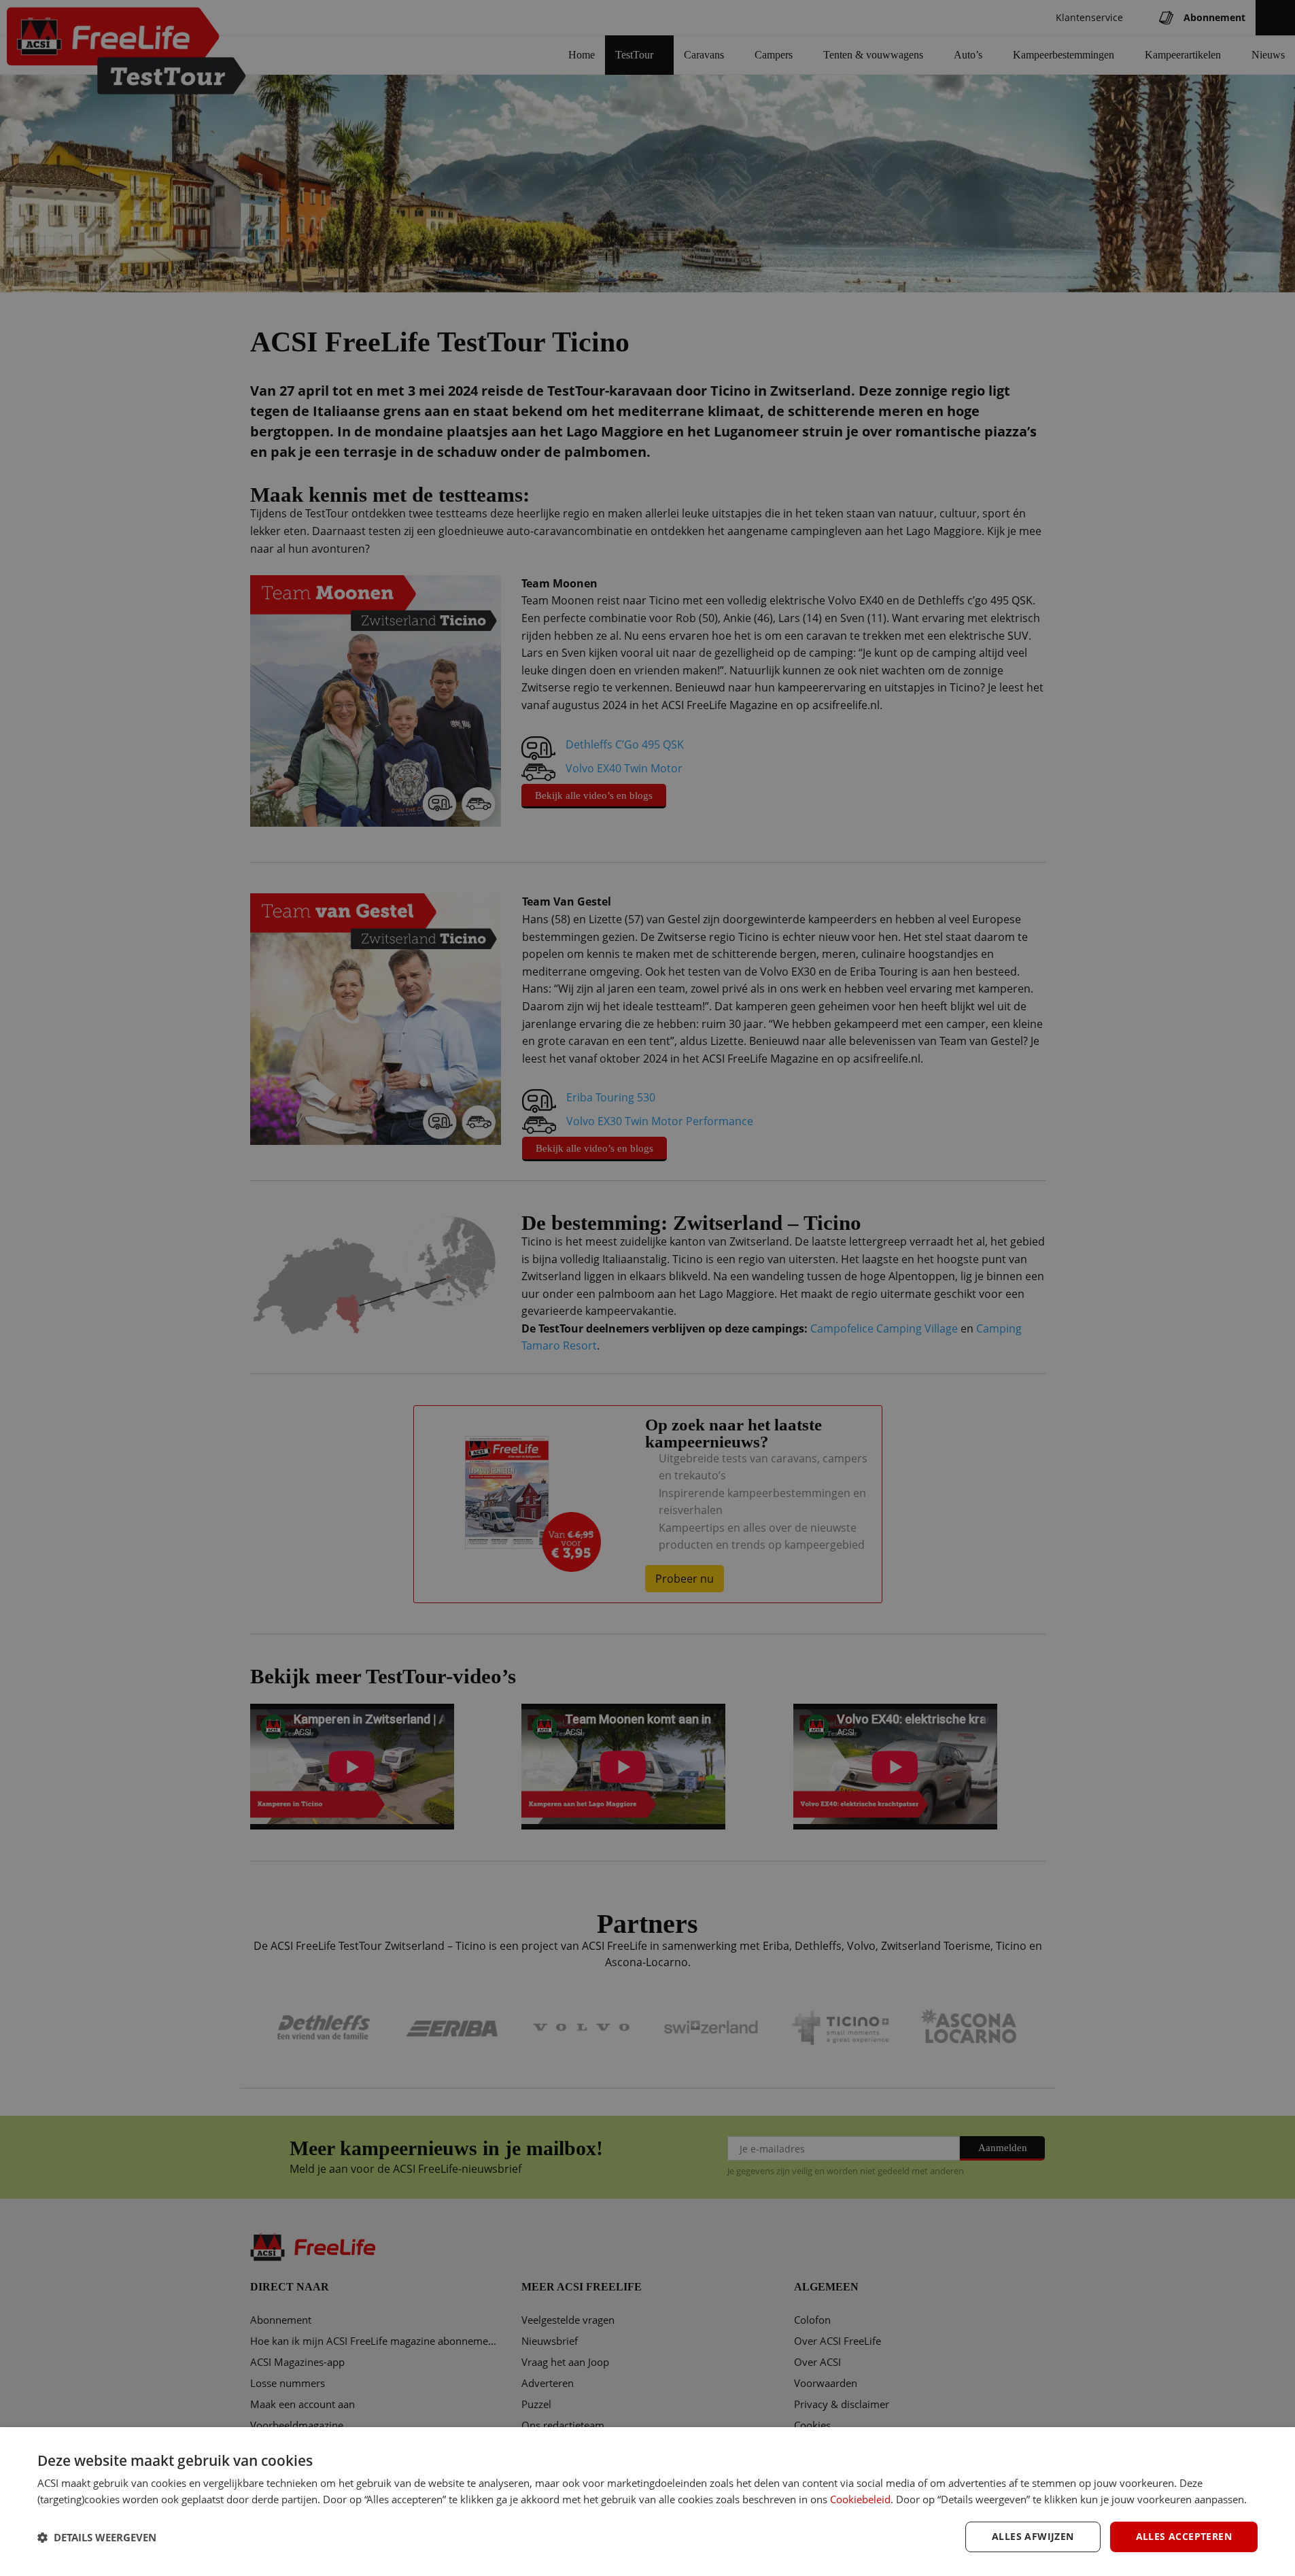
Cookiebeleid (860, 2499)
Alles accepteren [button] (1184, 2536)
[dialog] (647, 2502)
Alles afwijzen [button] (1033, 2536)
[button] (97, 2537)
